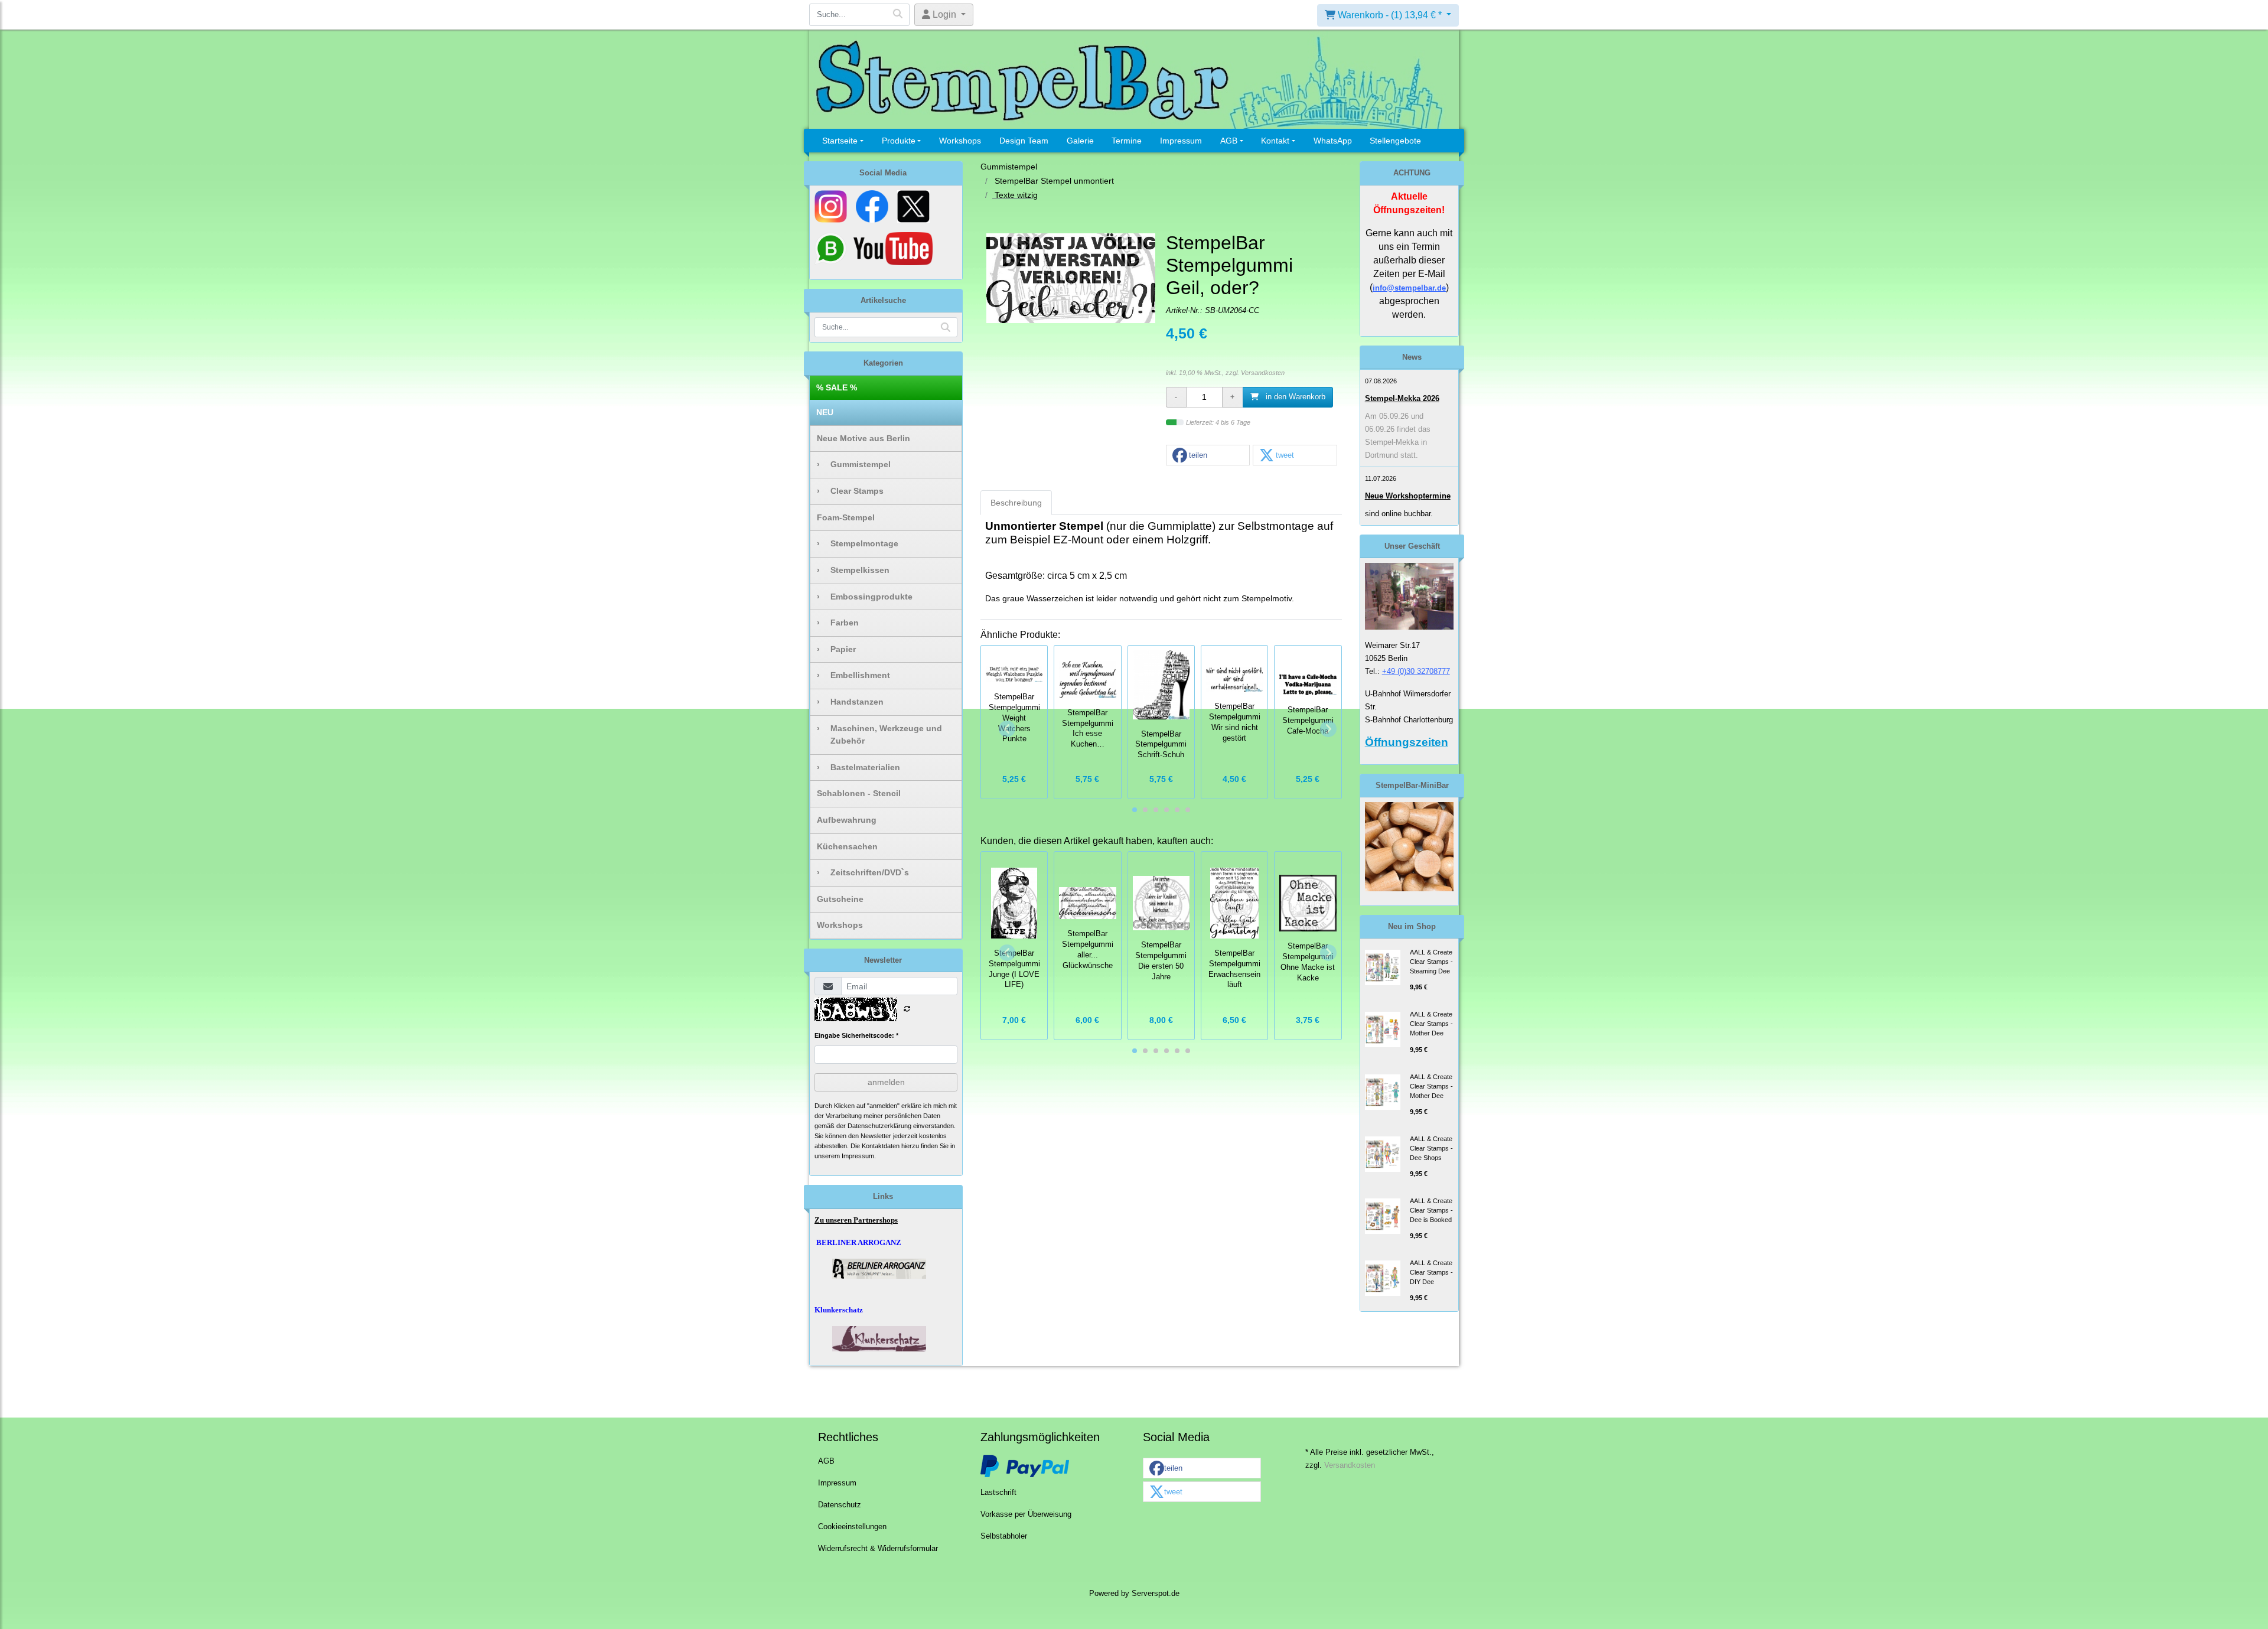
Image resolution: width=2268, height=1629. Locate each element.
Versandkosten (1263, 373)
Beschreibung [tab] (1016, 503)
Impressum (1181, 141)
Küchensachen (847, 846)
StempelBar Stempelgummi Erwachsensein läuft (1234, 969)
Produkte (899, 141)
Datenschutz (840, 1505)
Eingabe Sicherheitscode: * (856, 1035)
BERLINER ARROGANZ (859, 1242)
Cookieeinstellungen (852, 1527)
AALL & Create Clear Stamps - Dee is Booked (1431, 1210)
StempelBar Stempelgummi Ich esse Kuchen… (1088, 729)
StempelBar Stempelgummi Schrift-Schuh (1161, 745)
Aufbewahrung (847, 820)
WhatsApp (1333, 141)
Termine (1127, 141)
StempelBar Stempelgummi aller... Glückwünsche (1088, 949)
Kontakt (1275, 141)
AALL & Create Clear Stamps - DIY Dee (1431, 1272)
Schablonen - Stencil (859, 793)
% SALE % (837, 387)
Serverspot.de (1156, 1594)
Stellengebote (1395, 141)
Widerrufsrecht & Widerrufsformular (878, 1549)
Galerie (1080, 141)
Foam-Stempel (846, 517)
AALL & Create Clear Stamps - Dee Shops (1431, 1148)
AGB (1229, 141)
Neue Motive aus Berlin (863, 438)
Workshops (960, 141)
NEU (825, 412)
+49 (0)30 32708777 (1416, 671)
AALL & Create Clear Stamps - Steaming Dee (1431, 962)
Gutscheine (840, 899)
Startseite (840, 141)
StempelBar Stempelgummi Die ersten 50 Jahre (1161, 961)
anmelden (886, 1082)
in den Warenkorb (1294, 397)
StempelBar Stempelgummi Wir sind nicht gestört (1235, 722)
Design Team (1024, 141)
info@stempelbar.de (1409, 288)
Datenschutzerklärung (879, 1126)
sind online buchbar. (1399, 514)
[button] (1208, 456)
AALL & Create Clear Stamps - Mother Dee (1431, 1024)
